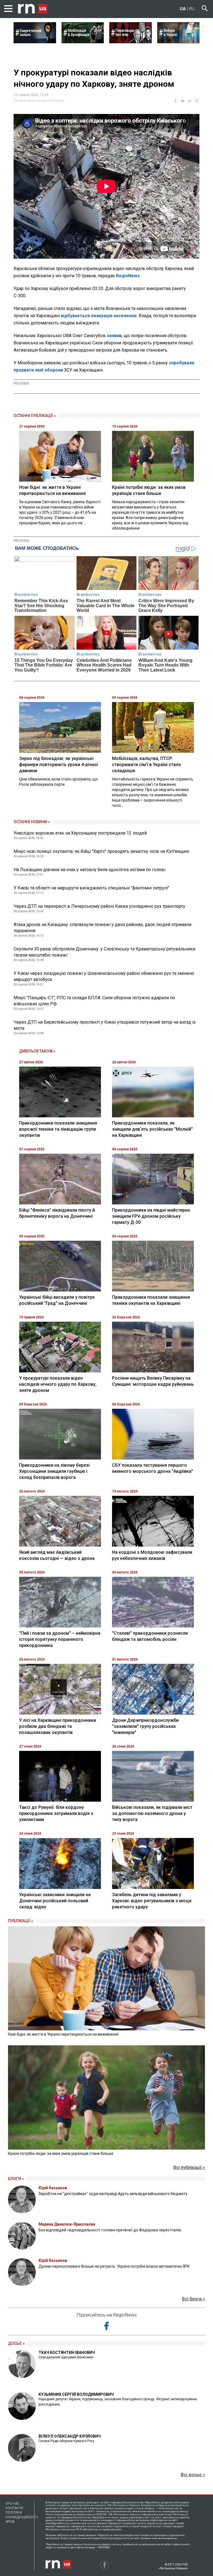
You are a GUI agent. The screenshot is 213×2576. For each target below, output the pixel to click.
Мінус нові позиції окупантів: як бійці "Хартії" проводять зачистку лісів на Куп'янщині (101, 851)
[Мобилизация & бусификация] (83, 42)
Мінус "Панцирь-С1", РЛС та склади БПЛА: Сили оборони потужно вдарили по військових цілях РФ (94, 1001)
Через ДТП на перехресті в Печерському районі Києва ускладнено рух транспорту (99, 906)
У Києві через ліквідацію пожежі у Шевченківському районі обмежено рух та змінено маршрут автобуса (104, 976)
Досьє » (16, 2343)
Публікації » (21, 1921)
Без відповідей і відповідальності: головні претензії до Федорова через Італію (110, 2230)
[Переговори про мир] (130, 42)
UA (183, 9)
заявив (114, 336)
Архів (10, 2522)
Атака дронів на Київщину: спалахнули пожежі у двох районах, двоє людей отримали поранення (102, 928)
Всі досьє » (193, 2475)
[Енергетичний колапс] (35, 42)
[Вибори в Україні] (178, 42)
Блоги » (16, 2179)
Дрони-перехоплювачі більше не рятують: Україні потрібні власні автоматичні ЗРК (114, 2266)
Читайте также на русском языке (39, 101)
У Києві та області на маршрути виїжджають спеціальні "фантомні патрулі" (91, 888)
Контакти (14, 2508)
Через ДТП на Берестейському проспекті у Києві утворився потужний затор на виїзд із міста (105, 1025)
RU (192, 9)
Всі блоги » (193, 2299)
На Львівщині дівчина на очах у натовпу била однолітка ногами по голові (89, 870)
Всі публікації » (189, 2167)
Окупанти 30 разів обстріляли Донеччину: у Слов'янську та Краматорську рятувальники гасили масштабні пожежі (104, 952)
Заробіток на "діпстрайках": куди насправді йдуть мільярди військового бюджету (113, 2194)
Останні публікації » (35, 416)
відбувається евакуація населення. (100, 316)
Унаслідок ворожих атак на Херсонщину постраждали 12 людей (80, 833)
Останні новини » (32, 822)
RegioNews (128, 276)
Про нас (13, 2504)
